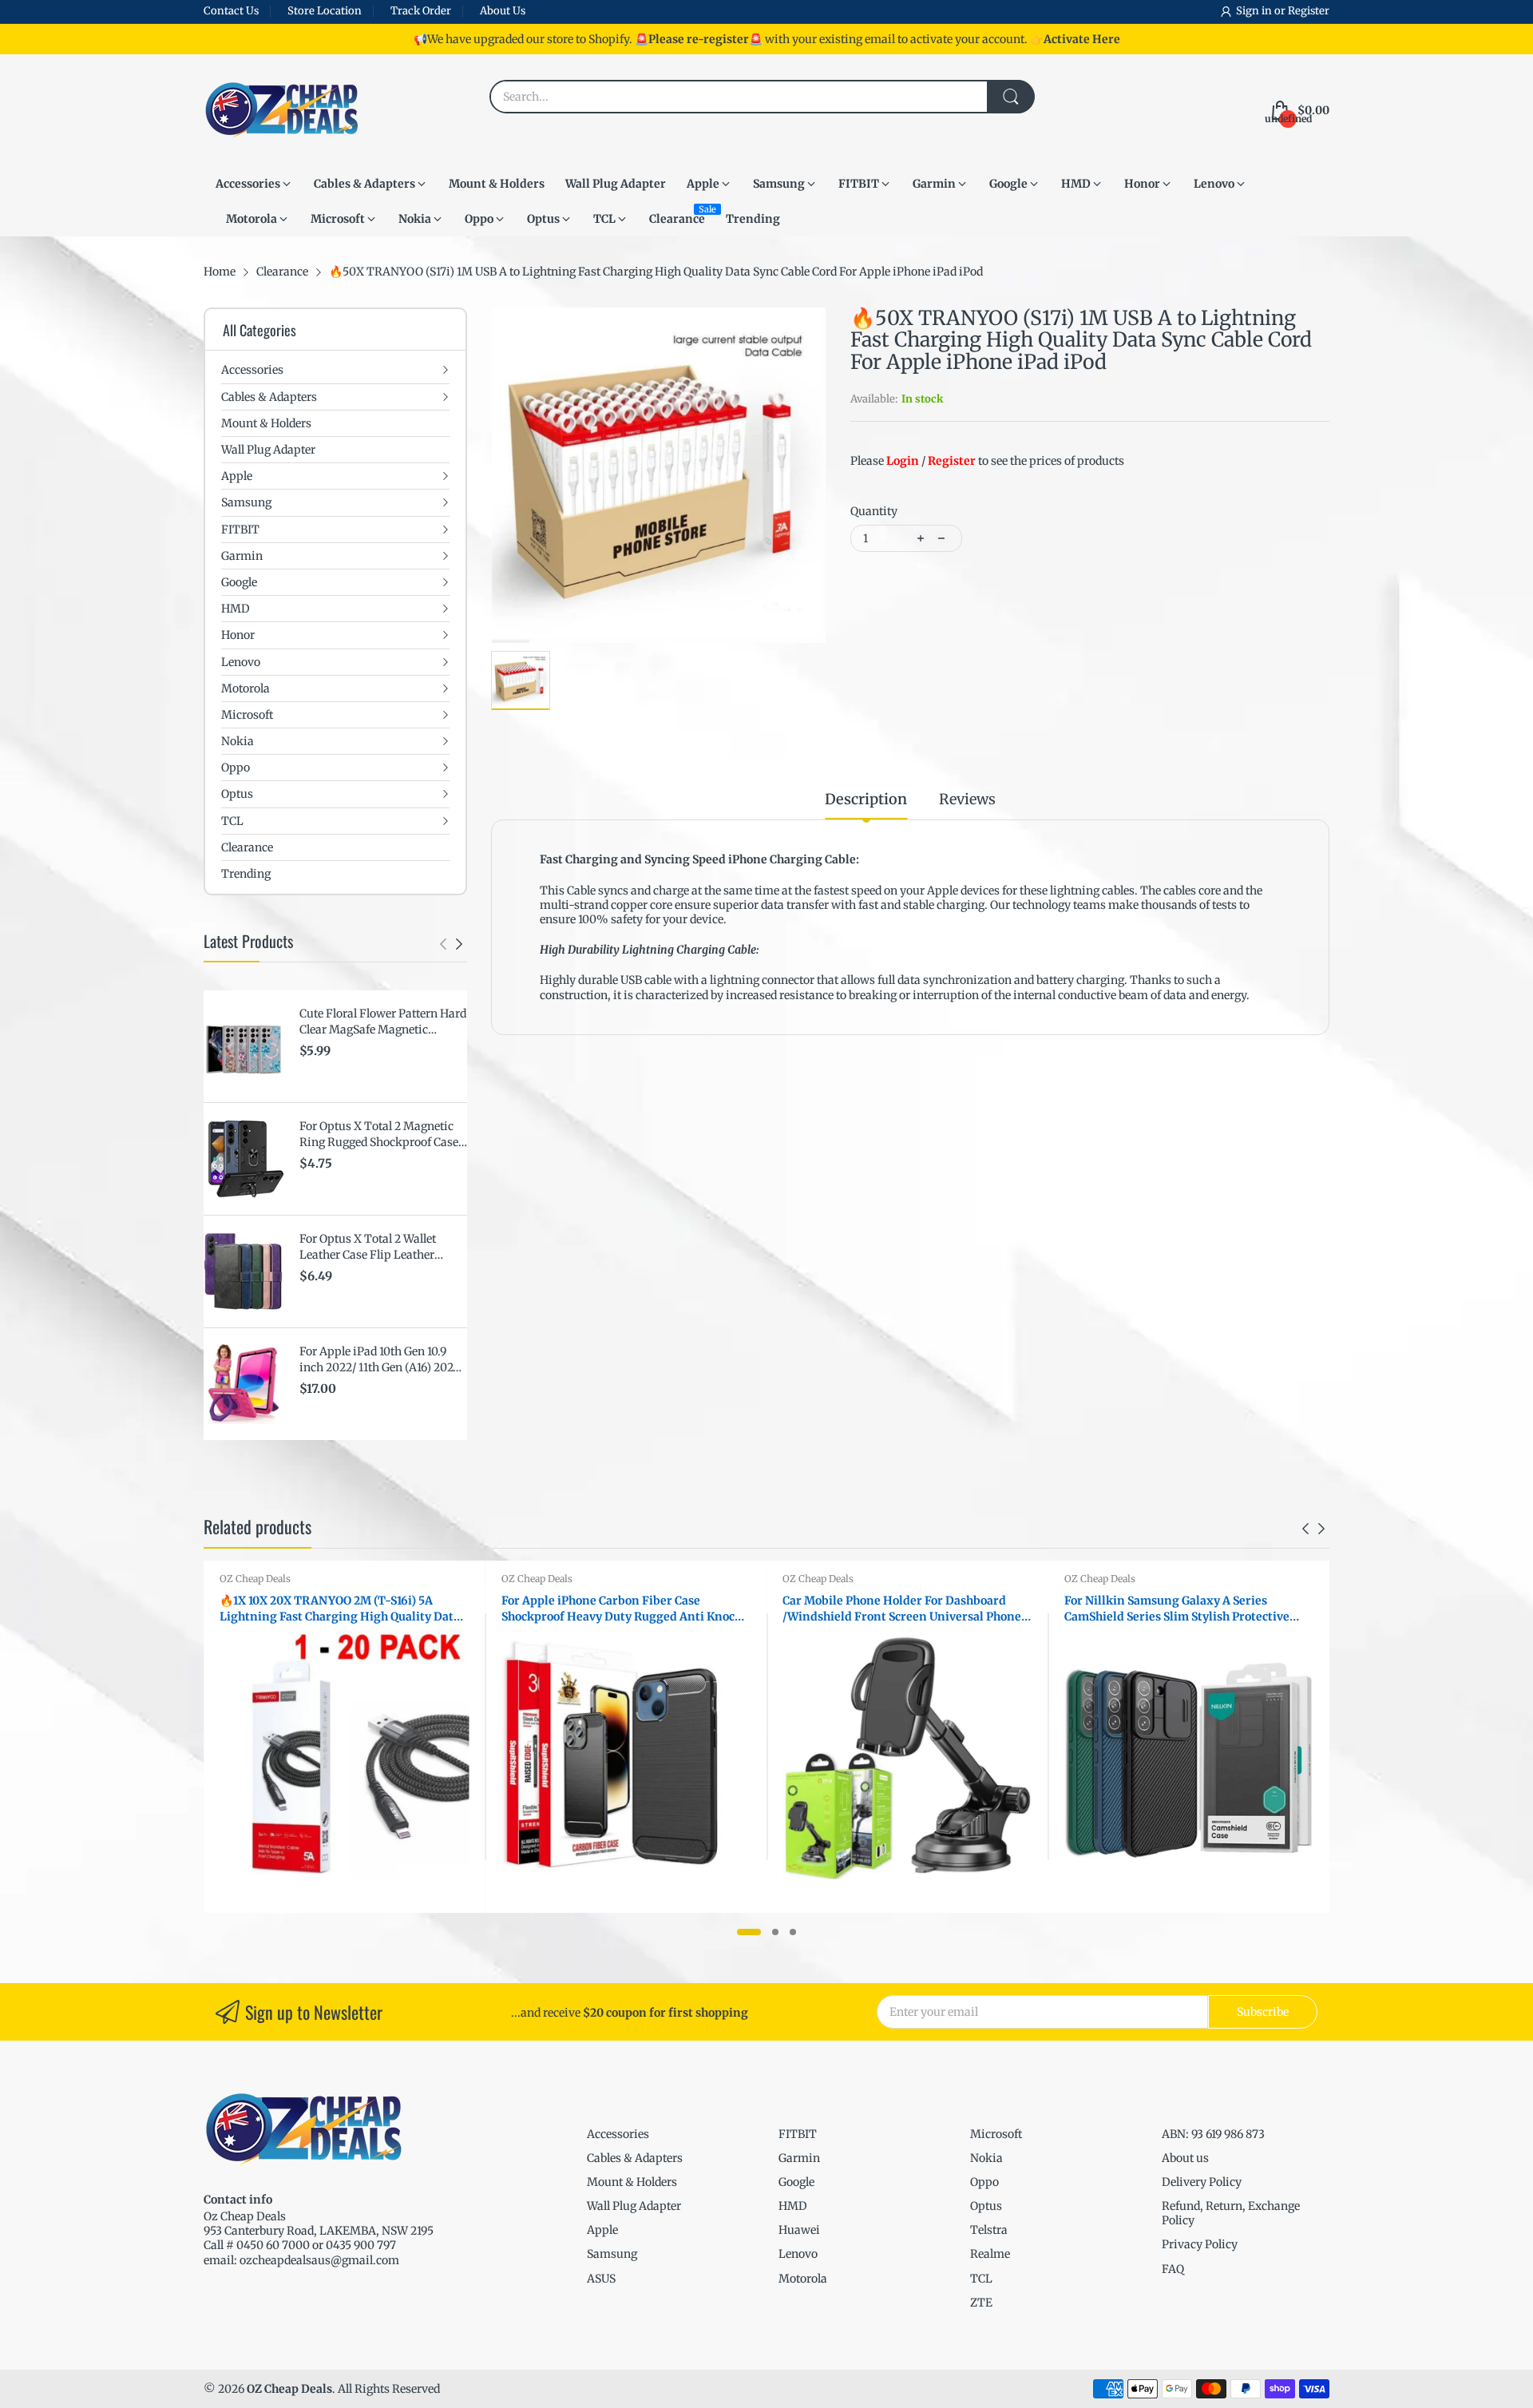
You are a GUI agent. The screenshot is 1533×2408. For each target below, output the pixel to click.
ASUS (601, 2279)
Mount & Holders (632, 2182)
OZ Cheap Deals (255, 1579)
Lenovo (798, 2254)
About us (1185, 2158)
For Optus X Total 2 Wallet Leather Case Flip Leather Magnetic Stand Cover (368, 1247)
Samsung (612, 2254)
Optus (986, 2206)
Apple (602, 2230)
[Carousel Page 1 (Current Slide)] (749, 1932)
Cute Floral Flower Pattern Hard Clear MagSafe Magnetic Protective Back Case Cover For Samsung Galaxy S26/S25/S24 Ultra (383, 1022)
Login (903, 461)
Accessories (618, 2134)
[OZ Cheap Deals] (281, 110)
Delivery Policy (1202, 2182)
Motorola (803, 2279)
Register (1309, 11)
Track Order (421, 11)
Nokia (986, 2158)
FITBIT (798, 2134)
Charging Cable (813, 859)
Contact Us (231, 11)
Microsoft (996, 2134)
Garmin (799, 2158)
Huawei (799, 2230)
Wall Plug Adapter (634, 2206)
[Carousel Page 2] (775, 1932)
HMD (793, 2206)
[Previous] (459, 944)
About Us (503, 11)
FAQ (1173, 2269)
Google (796, 2182)
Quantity (874, 511)
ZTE (981, 2303)
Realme (990, 2254)
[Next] (443, 944)
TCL (981, 2279)
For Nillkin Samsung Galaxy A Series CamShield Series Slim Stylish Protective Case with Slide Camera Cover (1177, 1609)
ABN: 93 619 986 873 (1213, 2134)
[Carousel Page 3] (793, 1932)
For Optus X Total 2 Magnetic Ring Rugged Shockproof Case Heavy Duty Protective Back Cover (379, 1135)
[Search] (1011, 97)
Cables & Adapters (635, 2158)
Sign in (1255, 11)
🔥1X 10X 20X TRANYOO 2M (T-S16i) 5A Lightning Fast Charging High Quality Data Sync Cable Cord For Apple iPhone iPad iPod (340, 1609)
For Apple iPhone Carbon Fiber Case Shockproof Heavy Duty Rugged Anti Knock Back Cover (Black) (622, 1609)
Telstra (989, 2230)
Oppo (984, 2182)
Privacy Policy (1200, 2244)
